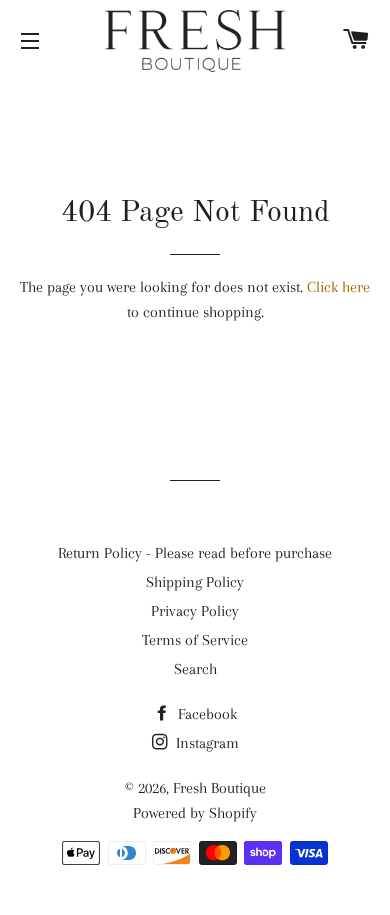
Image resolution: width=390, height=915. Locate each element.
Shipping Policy (195, 582)
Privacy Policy (195, 611)
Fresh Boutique (219, 788)
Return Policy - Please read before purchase (195, 553)
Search (195, 669)
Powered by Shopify (195, 813)
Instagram (205, 743)
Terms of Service (195, 640)
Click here (338, 287)
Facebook (205, 714)
